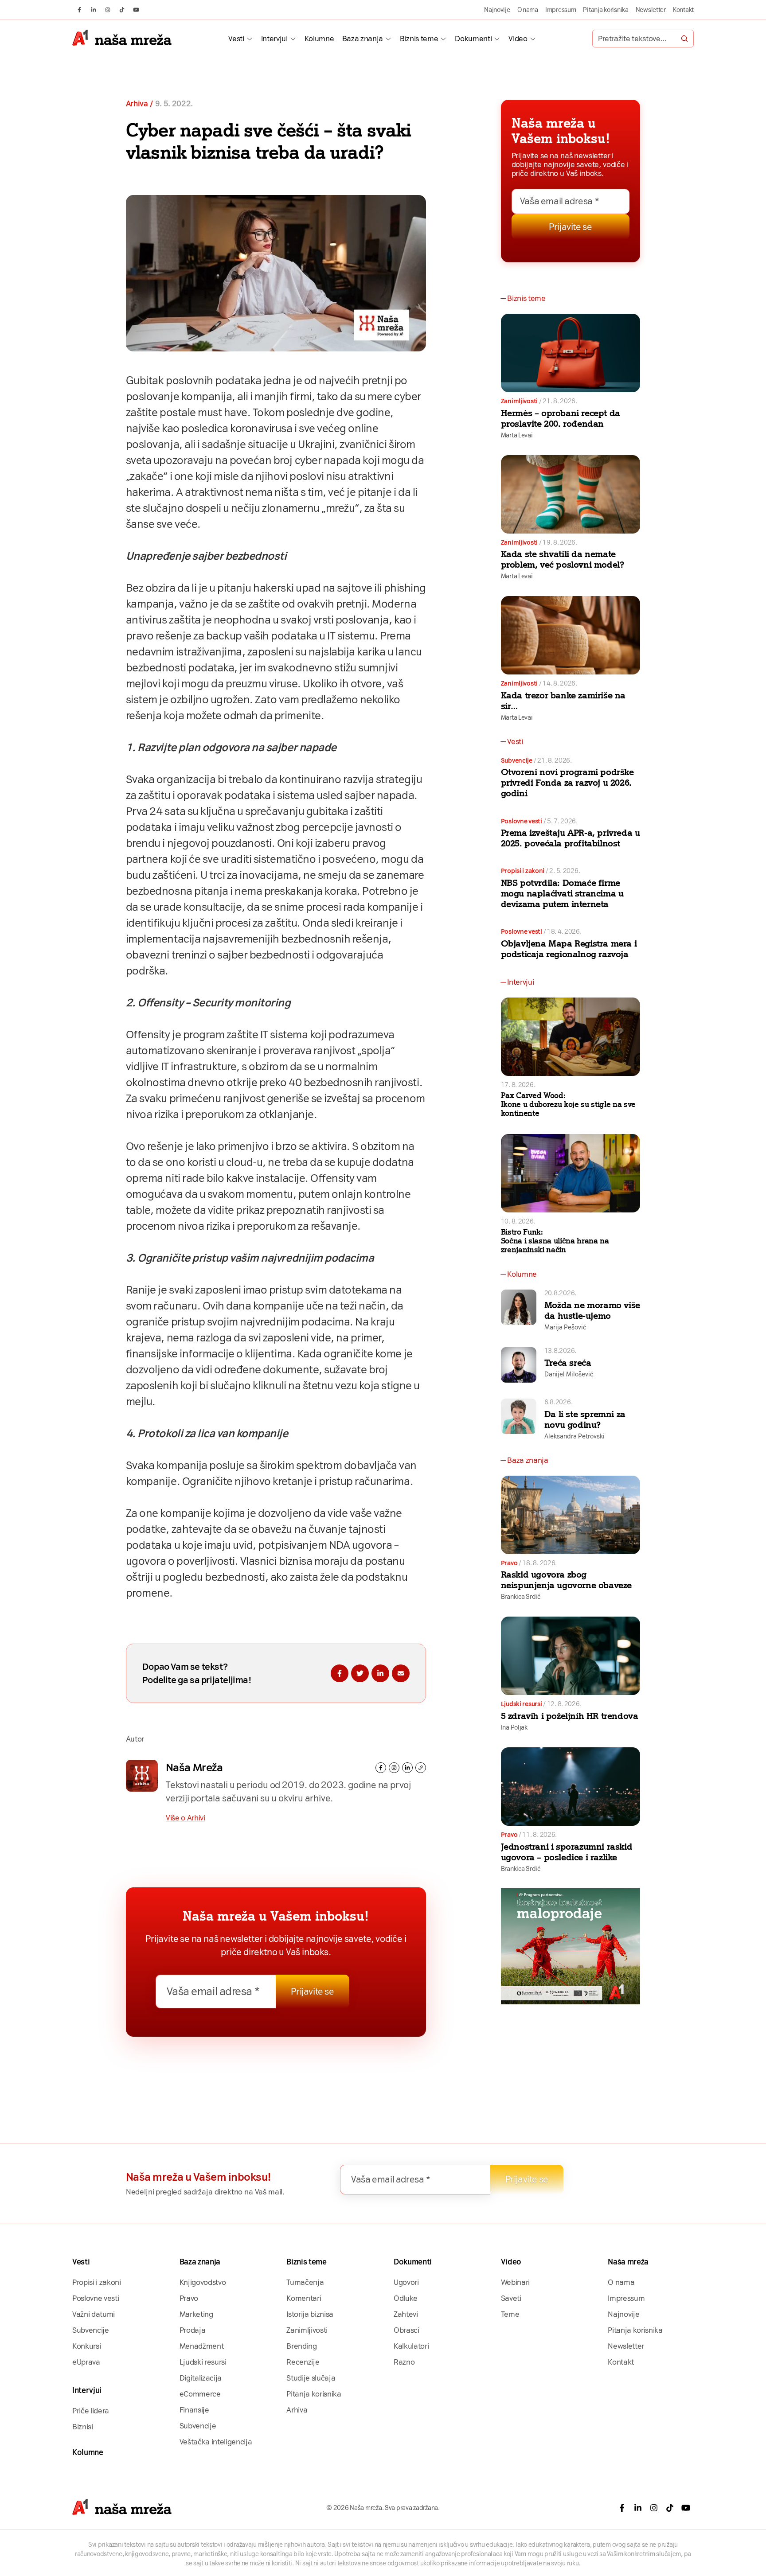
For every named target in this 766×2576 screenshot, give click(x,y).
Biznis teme (419, 39)
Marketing (196, 2314)
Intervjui (274, 39)
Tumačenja (305, 2282)
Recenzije (303, 2362)
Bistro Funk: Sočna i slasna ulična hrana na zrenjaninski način (555, 1241)
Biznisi (83, 2427)
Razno (404, 2362)
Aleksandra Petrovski (574, 1436)
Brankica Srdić (521, 1597)
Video (518, 39)
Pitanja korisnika (606, 10)
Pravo (509, 1563)
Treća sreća (568, 1363)
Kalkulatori (411, 2346)
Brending (301, 2346)
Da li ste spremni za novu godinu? (585, 1419)
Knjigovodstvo (203, 2282)
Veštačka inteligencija (216, 2442)
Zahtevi (406, 2314)
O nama (528, 10)
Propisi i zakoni (523, 871)
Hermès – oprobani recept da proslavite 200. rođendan (561, 418)
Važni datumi (94, 2314)
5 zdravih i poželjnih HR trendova (570, 1716)
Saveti (511, 2298)
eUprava (86, 2362)
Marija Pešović (565, 1327)
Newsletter (651, 10)
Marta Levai (517, 435)
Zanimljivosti (519, 401)
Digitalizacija (201, 2378)
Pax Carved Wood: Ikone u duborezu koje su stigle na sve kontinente (568, 1104)
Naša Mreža (194, 1767)
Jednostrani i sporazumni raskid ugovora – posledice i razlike (567, 1852)
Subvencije (517, 760)
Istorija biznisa (310, 2314)
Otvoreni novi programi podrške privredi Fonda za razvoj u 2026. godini (567, 783)
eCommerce (200, 2394)
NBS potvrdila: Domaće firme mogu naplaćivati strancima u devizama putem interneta (562, 893)
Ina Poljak (514, 1727)
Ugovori (406, 2282)
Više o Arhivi (186, 1818)
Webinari (515, 2282)
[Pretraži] (684, 39)
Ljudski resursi (522, 1704)
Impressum (561, 10)
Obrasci (406, 2330)
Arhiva (137, 104)
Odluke (406, 2298)
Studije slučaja (311, 2378)
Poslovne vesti (522, 821)
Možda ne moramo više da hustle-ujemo (592, 1310)
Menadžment (202, 2346)
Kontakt (683, 10)
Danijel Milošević (569, 1374)
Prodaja (193, 2330)
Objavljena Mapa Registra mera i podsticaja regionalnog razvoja (569, 949)
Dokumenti (473, 39)
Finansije (194, 2410)
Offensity (332, 1178)
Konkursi (86, 2346)
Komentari (304, 2298)
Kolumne (319, 39)
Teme (510, 2314)
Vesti (236, 39)
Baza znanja (363, 39)
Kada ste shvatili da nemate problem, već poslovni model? (563, 559)
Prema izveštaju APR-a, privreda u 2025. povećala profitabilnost (571, 838)
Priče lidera (91, 2411)
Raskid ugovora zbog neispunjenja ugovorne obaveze (566, 1580)
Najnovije (497, 10)
